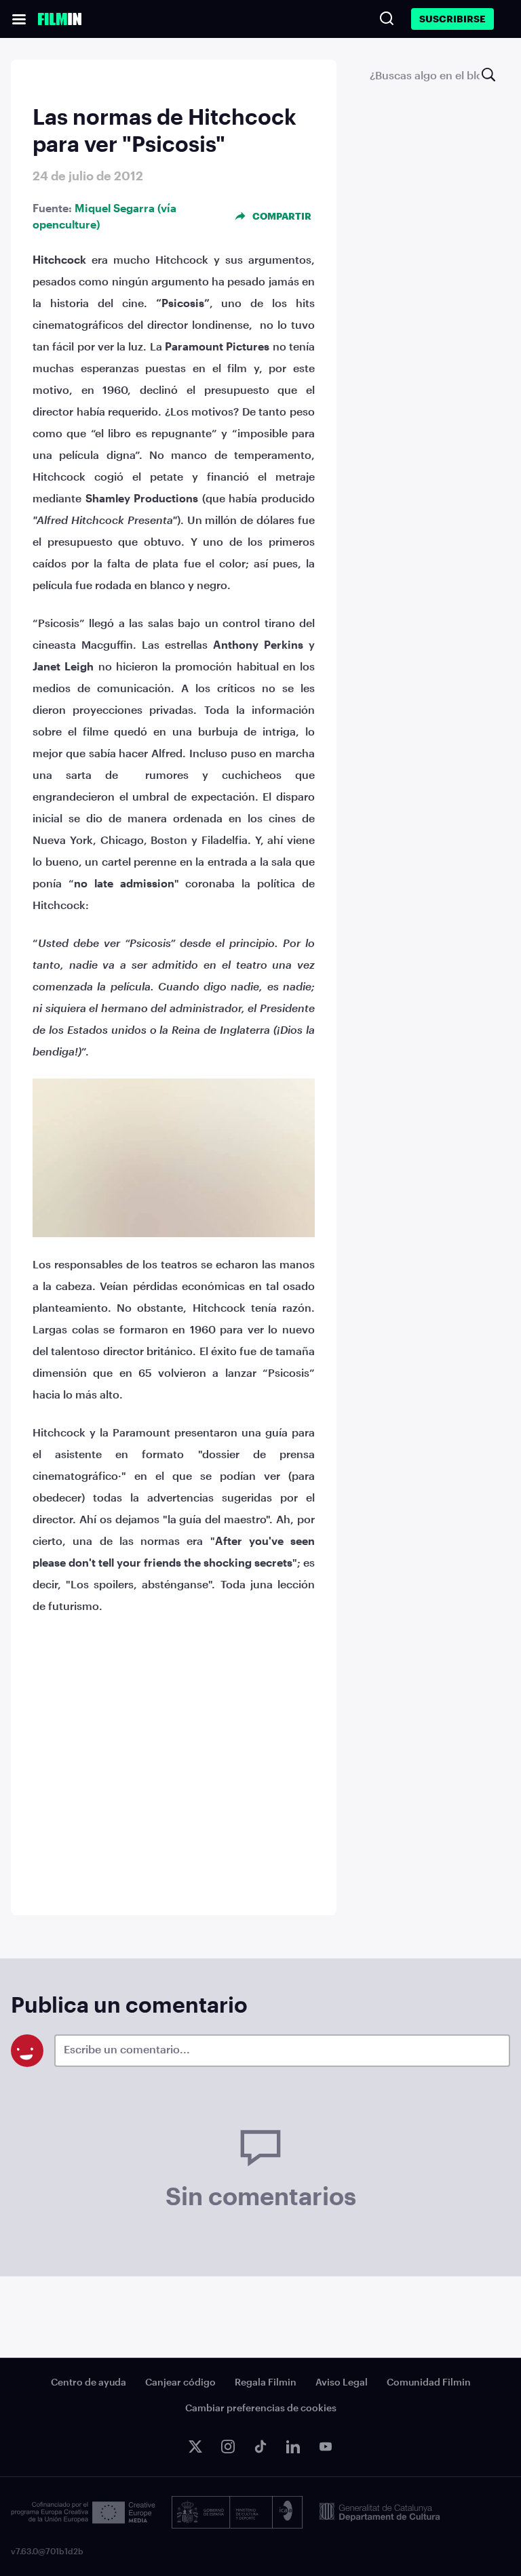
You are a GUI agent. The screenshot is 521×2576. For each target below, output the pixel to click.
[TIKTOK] (260, 2447)
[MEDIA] (83, 2513)
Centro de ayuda (89, 2382)
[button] (19, 19)
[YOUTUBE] (326, 2447)
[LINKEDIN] (293, 2447)
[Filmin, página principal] (60, 19)
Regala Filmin (266, 2382)
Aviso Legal (342, 2382)
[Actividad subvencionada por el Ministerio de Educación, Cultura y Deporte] (237, 2512)
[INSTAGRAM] (228, 2447)
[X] (195, 2447)
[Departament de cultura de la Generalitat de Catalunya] (380, 2512)
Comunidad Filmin (429, 2382)
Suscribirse (452, 19)
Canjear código (180, 2382)
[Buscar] (387, 18)
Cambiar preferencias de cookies (261, 2408)
